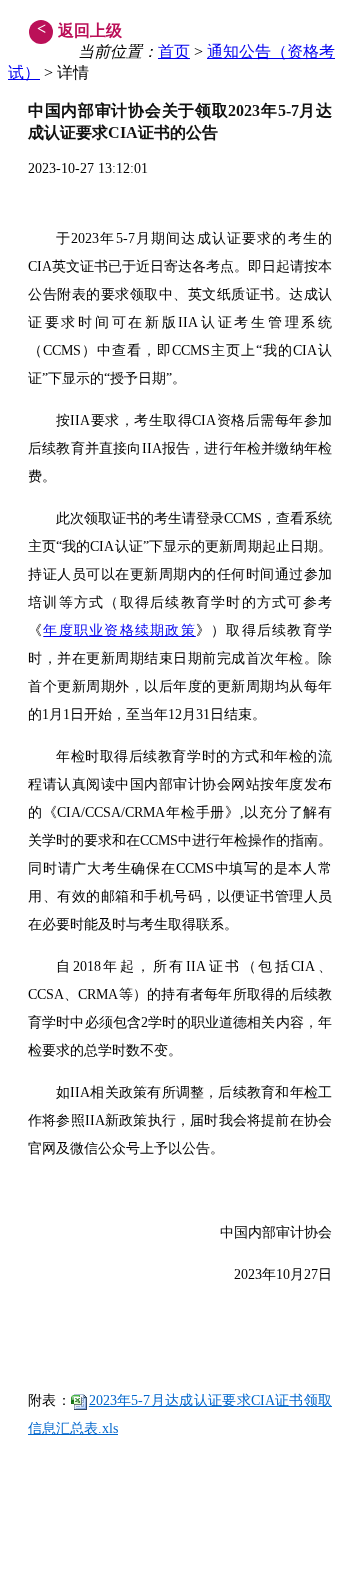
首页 (174, 51)
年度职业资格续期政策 (119, 630)
